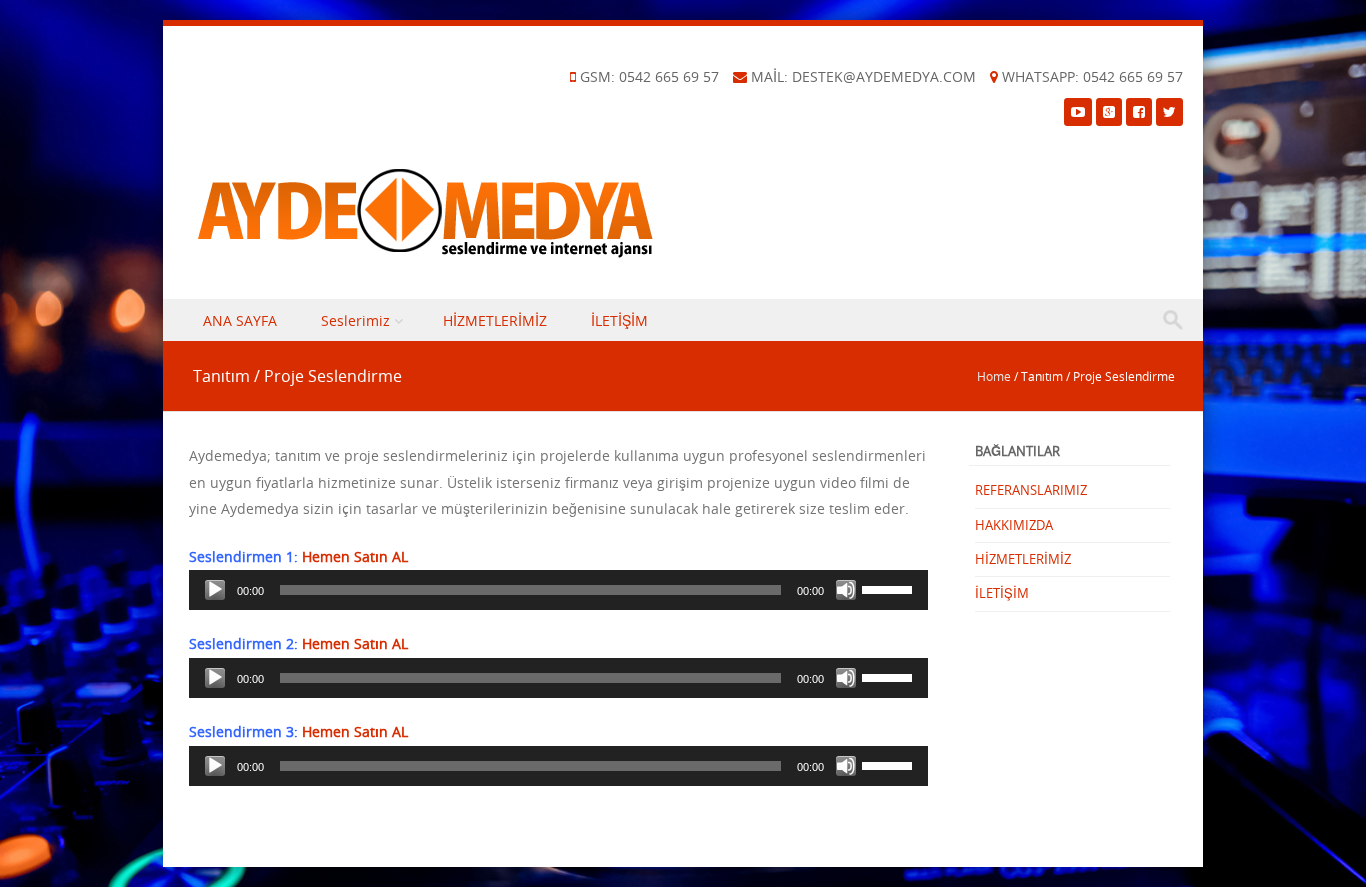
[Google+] (1109, 111)
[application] (558, 590)
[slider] (890, 588)
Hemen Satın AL (355, 556)
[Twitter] (1169, 111)
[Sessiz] (846, 590)
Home (994, 376)
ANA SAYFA (240, 320)
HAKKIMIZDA (1014, 525)
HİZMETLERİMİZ (495, 320)
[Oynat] (215, 590)
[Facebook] (1139, 111)
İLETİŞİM (619, 320)
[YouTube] (1078, 111)
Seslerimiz (355, 320)
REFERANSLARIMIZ (1031, 490)
